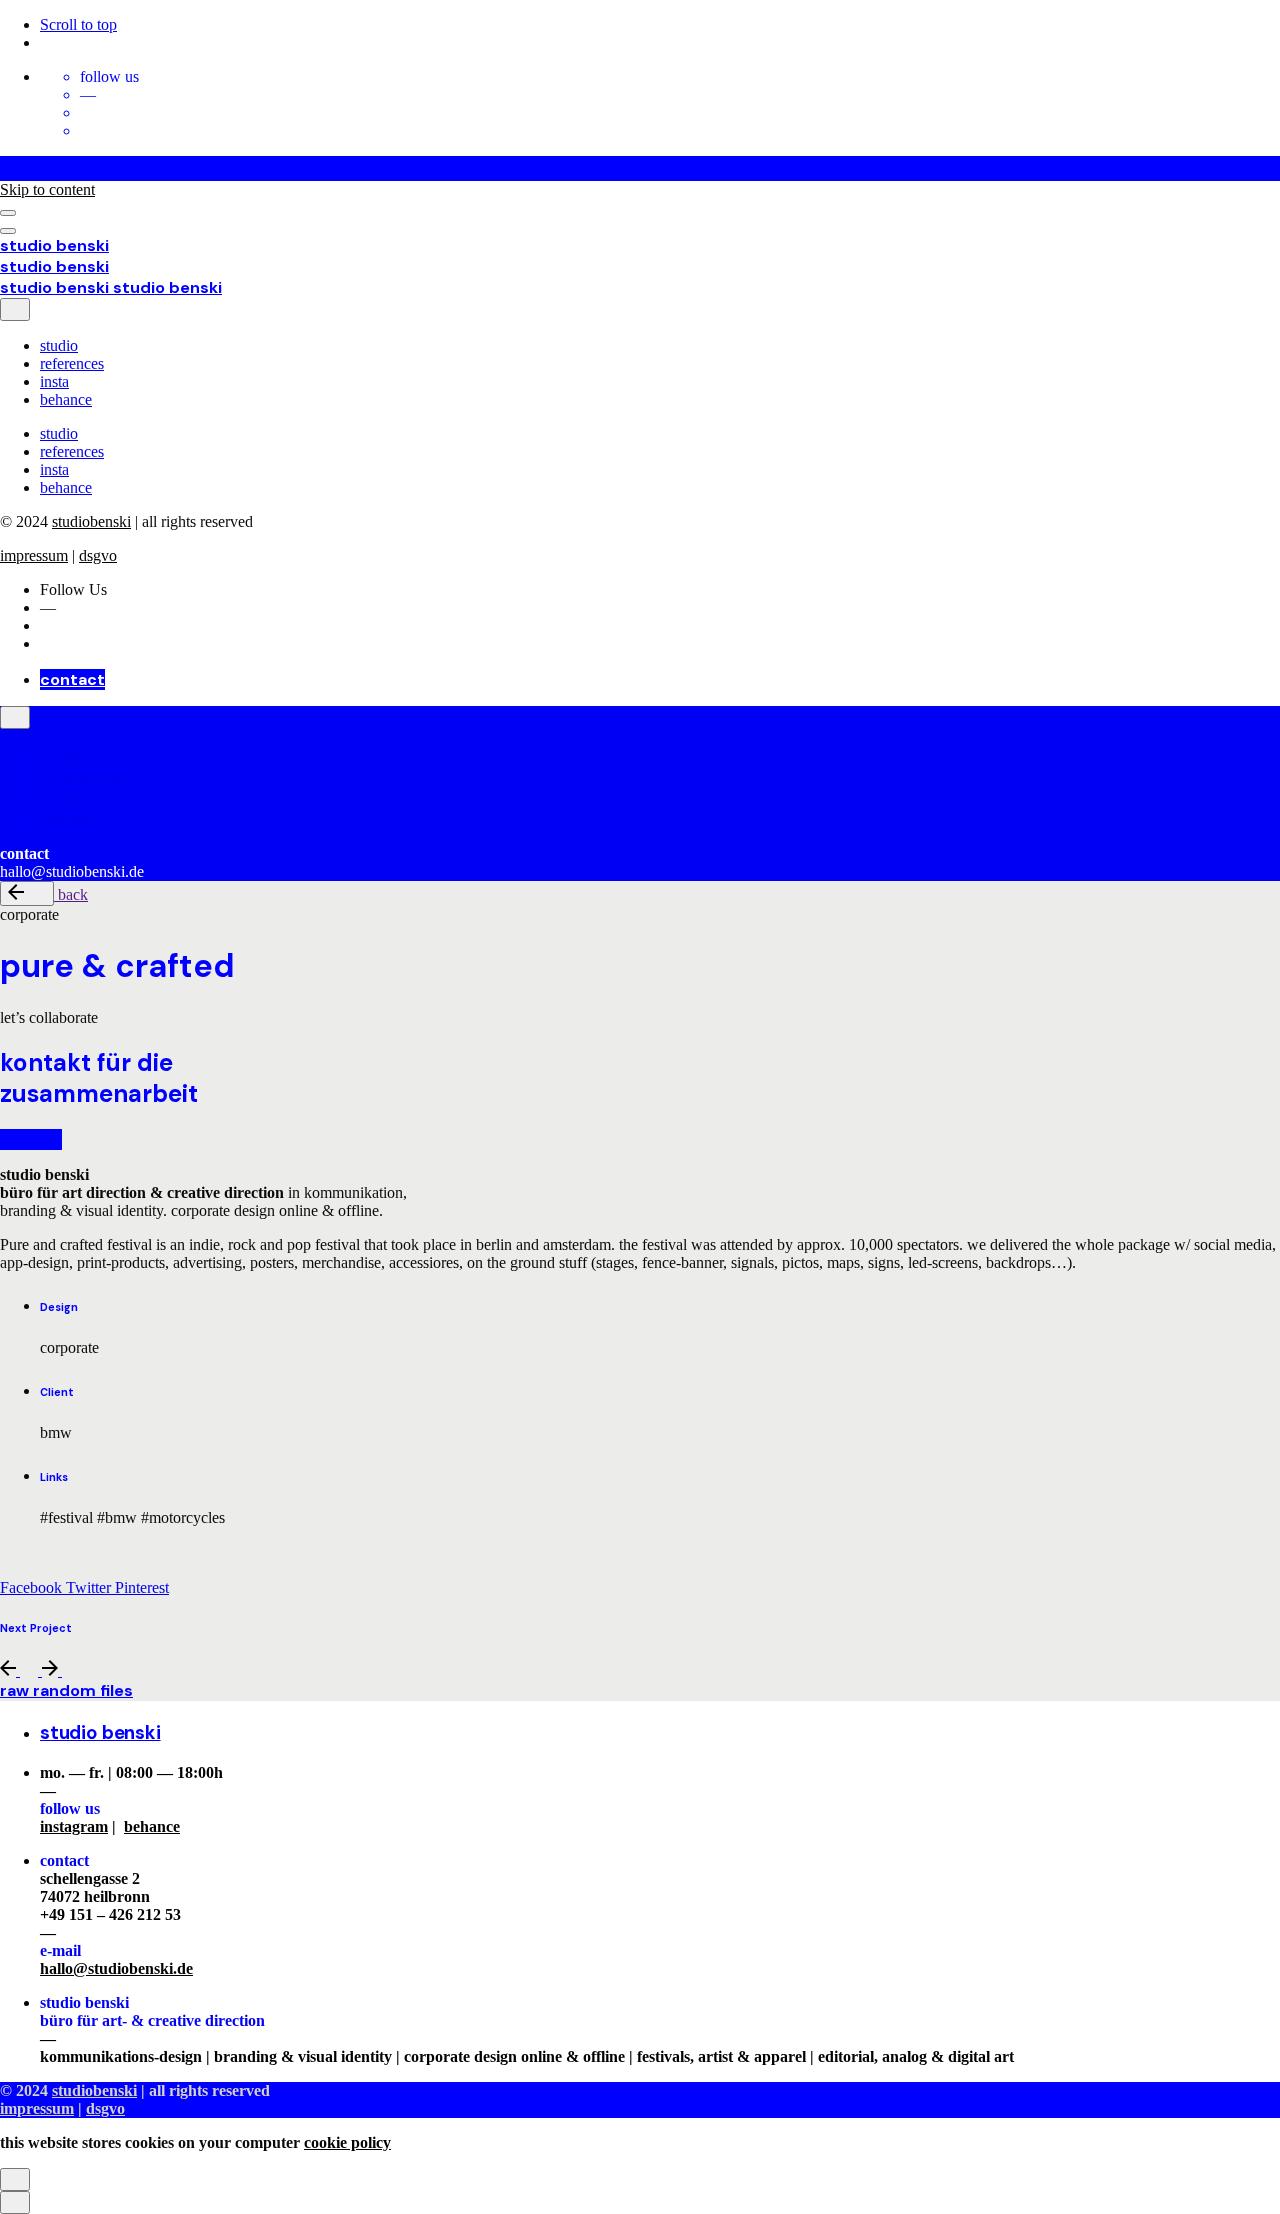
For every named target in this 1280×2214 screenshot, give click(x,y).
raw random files (66, 1690)
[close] (15, 309)
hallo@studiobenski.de (116, 1968)
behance (152, 1826)
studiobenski (91, 521)
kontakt (31, 1139)
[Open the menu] (8, 213)
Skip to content (47, 189)
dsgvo (98, 555)
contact (72, 679)
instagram (74, 1826)
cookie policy (347, 2142)
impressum (34, 555)
